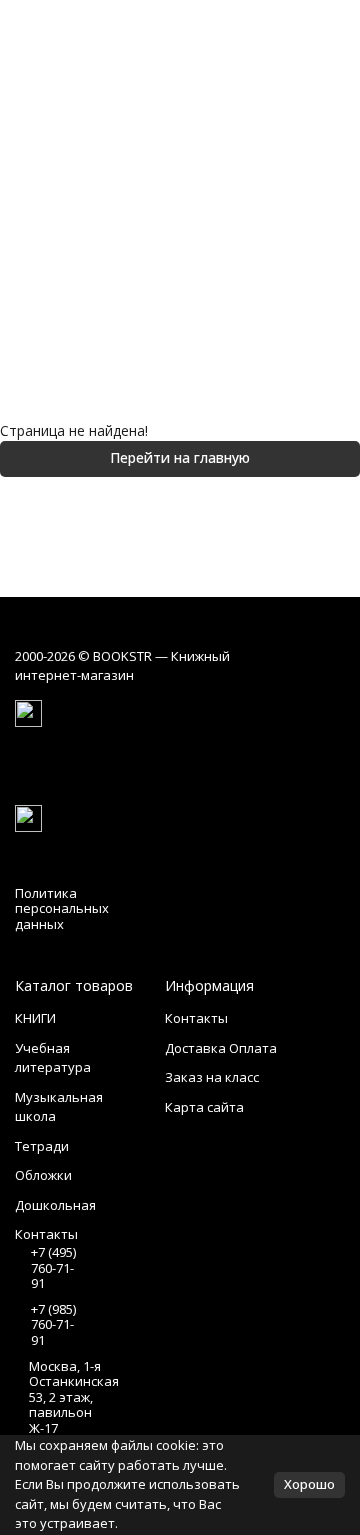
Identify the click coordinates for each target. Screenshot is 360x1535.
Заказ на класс (212, 1077)
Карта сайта (204, 1107)
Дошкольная (55, 1205)
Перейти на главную (180, 457)
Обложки (43, 1175)
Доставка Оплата (221, 1048)
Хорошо (309, 1484)
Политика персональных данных (62, 908)
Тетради (42, 1146)
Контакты (196, 1018)
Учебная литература (53, 1058)
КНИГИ (35, 1018)
